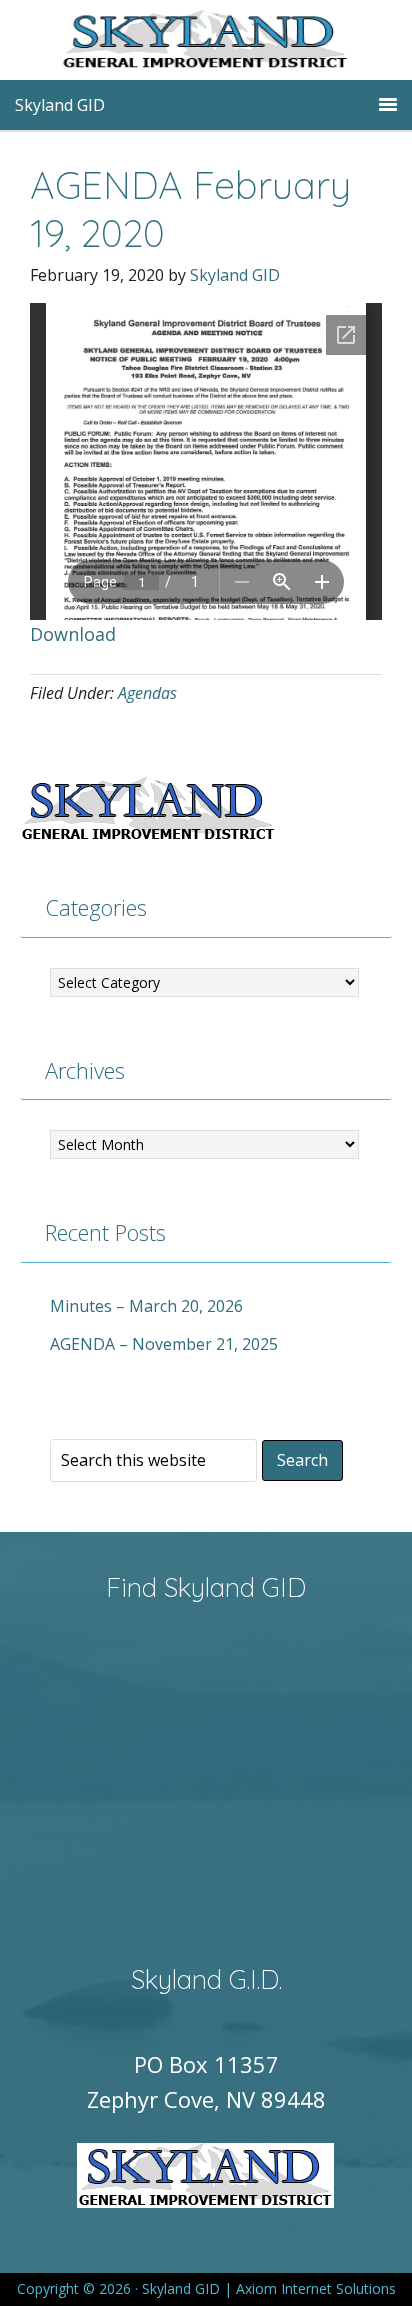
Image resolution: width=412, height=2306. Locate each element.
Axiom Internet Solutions (316, 2288)
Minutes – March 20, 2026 (146, 1306)
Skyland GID (236, 45)
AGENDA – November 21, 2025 (164, 1344)
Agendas (147, 693)
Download (73, 634)
